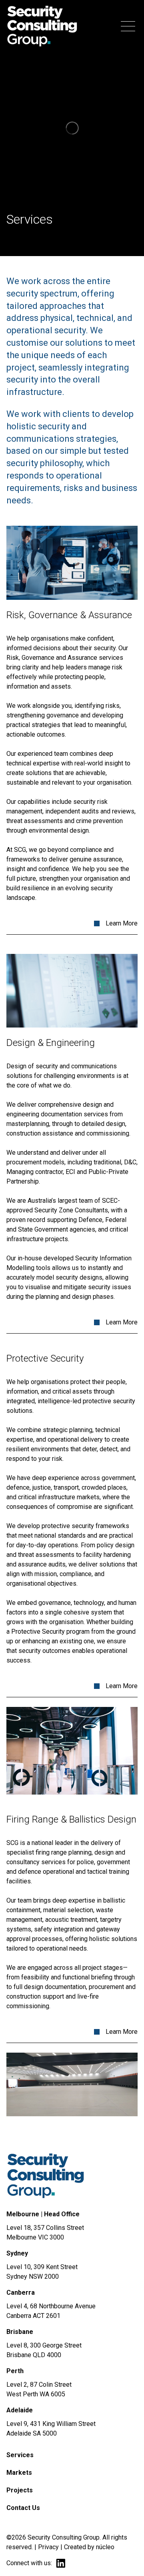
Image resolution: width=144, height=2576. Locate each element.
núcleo (105, 2547)
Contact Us (23, 2508)
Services (20, 2455)
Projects (20, 2490)
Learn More (122, 923)
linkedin (61, 2563)
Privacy (48, 2547)
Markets (19, 2473)
